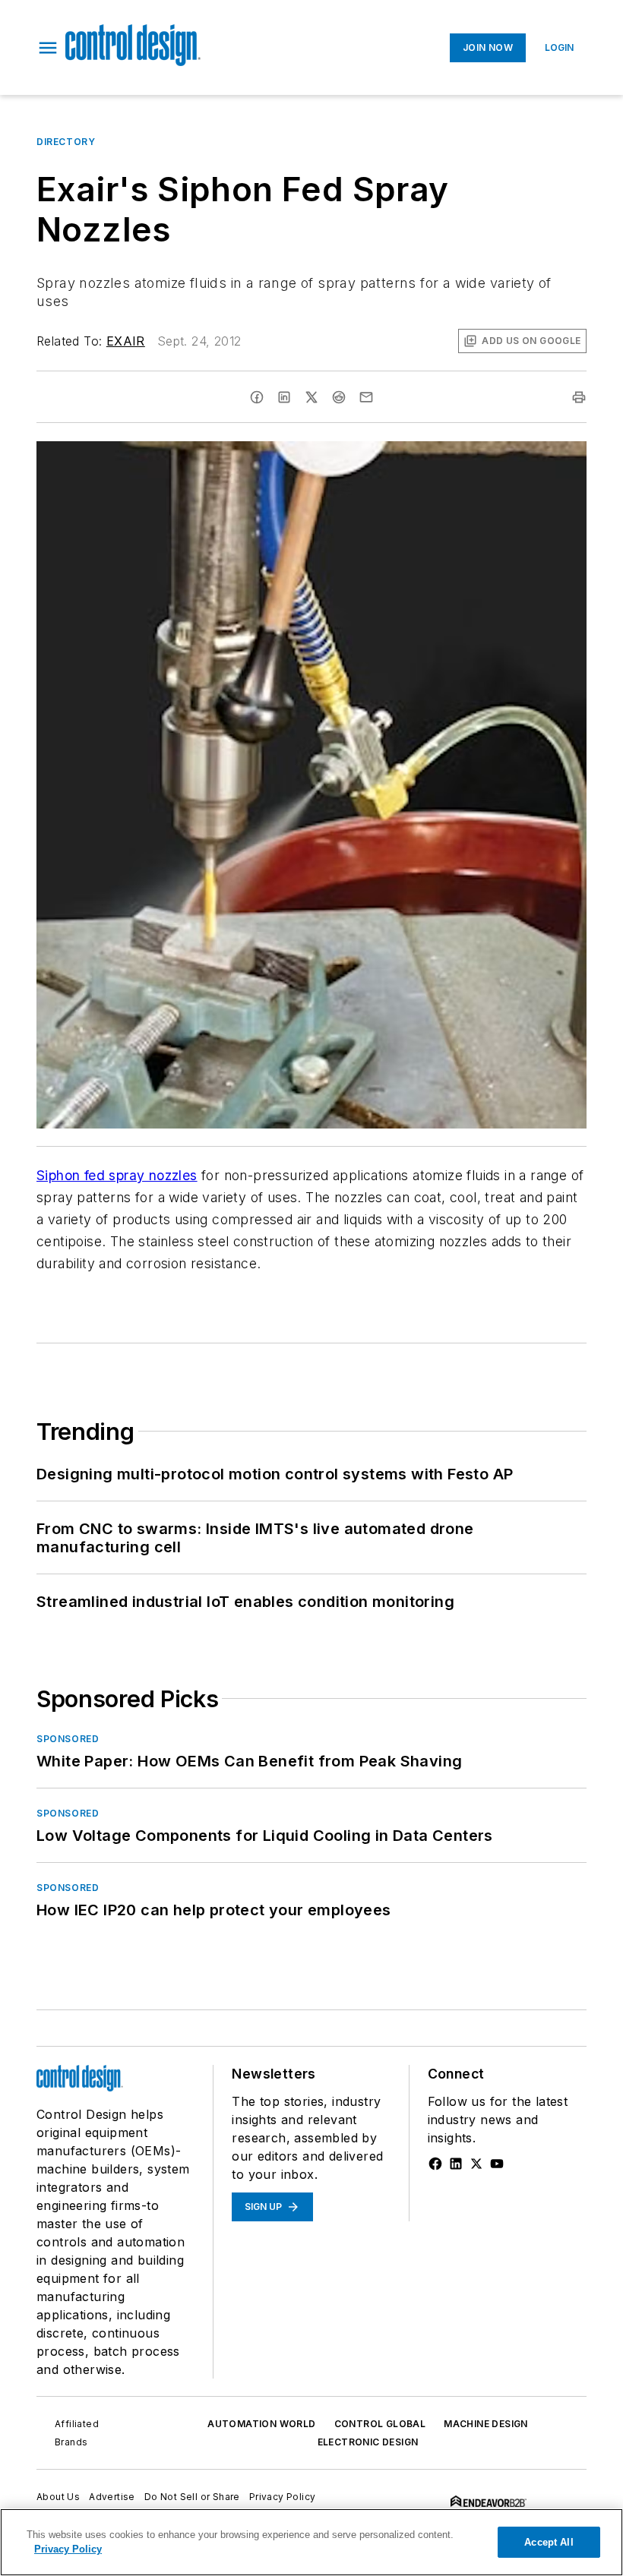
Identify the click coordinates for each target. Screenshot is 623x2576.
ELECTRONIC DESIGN (368, 2442)
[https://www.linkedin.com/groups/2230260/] (456, 2164)
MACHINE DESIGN (486, 2424)
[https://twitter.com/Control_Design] (476, 2164)
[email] (366, 397)
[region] (311, 2542)
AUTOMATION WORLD (261, 2424)
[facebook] (257, 397)
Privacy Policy (283, 2497)
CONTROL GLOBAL (380, 2424)
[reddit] (339, 397)
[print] (579, 397)
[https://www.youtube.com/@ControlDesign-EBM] (497, 2164)
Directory (66, 142)
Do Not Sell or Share (192, 2497)
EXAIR (126, 341)
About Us (58, 2497)
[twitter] (311, 397)
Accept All (549, 2542)
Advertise (112, 2497)
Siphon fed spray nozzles (117, 1175)
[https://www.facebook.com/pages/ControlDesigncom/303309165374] (435, 2164)
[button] (48, 48)
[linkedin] (284, 397)
